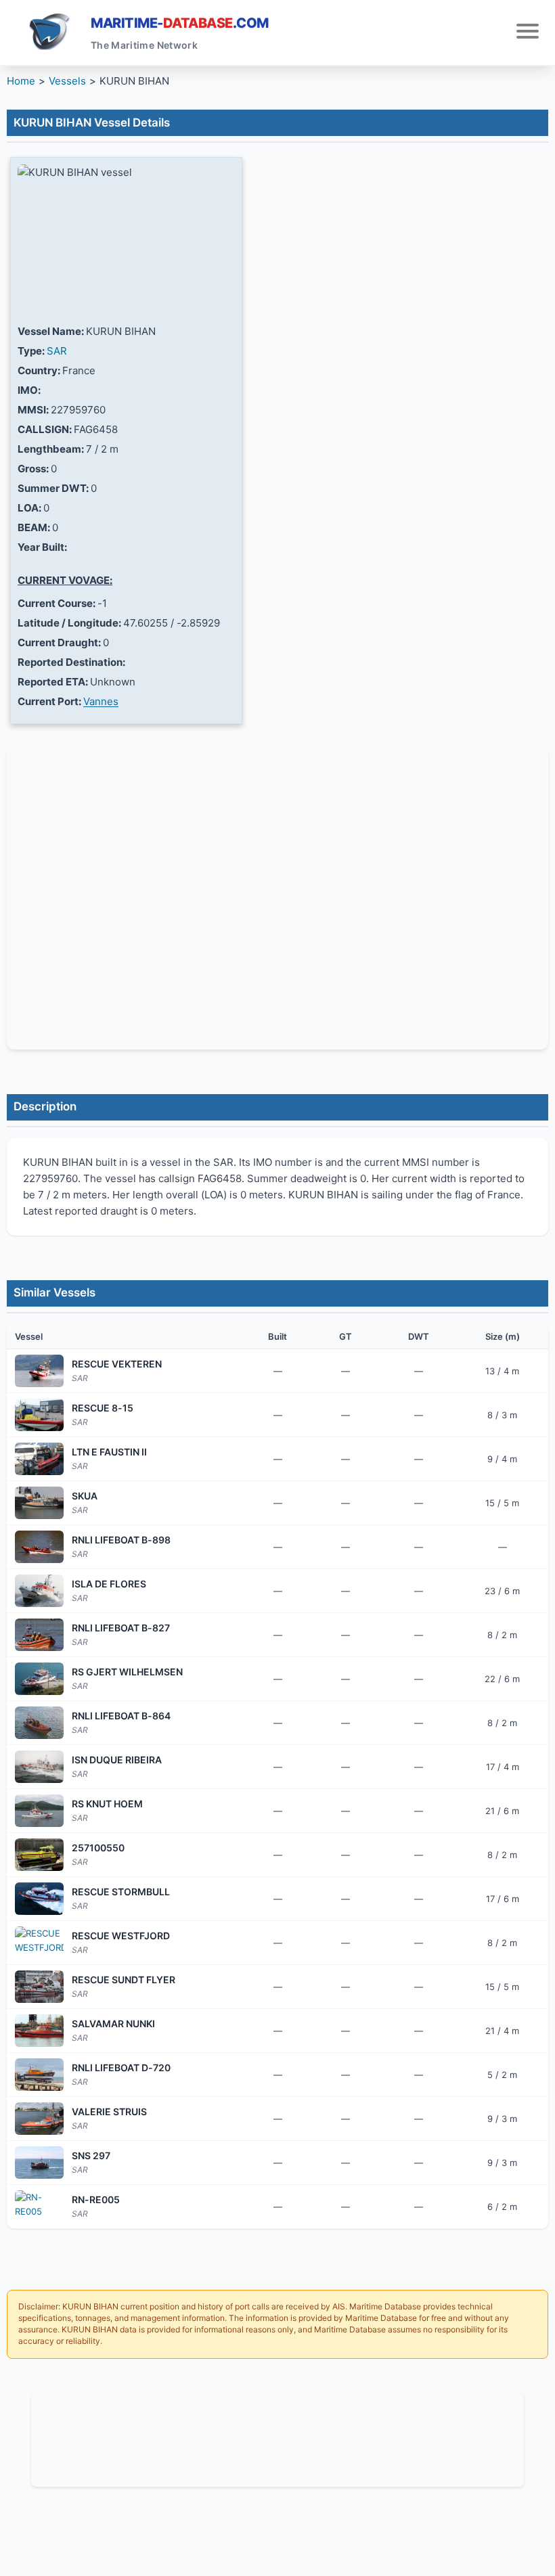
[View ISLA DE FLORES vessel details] (39, 1591)
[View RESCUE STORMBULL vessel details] (39, 1899)
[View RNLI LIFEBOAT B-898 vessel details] (39, 1547)
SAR (57, 351)
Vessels (67, 81)
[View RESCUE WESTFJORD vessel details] (39, 1943)
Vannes (101, 701)
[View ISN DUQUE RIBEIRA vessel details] (39, 1767)
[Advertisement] (277, 2437)
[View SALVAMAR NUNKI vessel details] (39, 2031)
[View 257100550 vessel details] (39, 1855)
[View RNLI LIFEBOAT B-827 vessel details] (39, 1635)
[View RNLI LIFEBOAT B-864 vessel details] (39, 1723)
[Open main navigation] (528, 33)
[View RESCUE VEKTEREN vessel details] (39, 1371)
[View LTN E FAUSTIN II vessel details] (39, 1459)
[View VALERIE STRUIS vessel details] (39, 2119)
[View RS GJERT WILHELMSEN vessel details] (39, 1679)
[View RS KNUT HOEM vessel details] (39, 1811)
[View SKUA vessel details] (39, 1503)
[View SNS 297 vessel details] (39, 2163)
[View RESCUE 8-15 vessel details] (39, 1415)
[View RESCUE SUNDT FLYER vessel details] (39, 1987)
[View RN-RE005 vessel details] (39, 2207)
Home (21, 81)
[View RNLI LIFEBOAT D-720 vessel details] (39, 2075)
